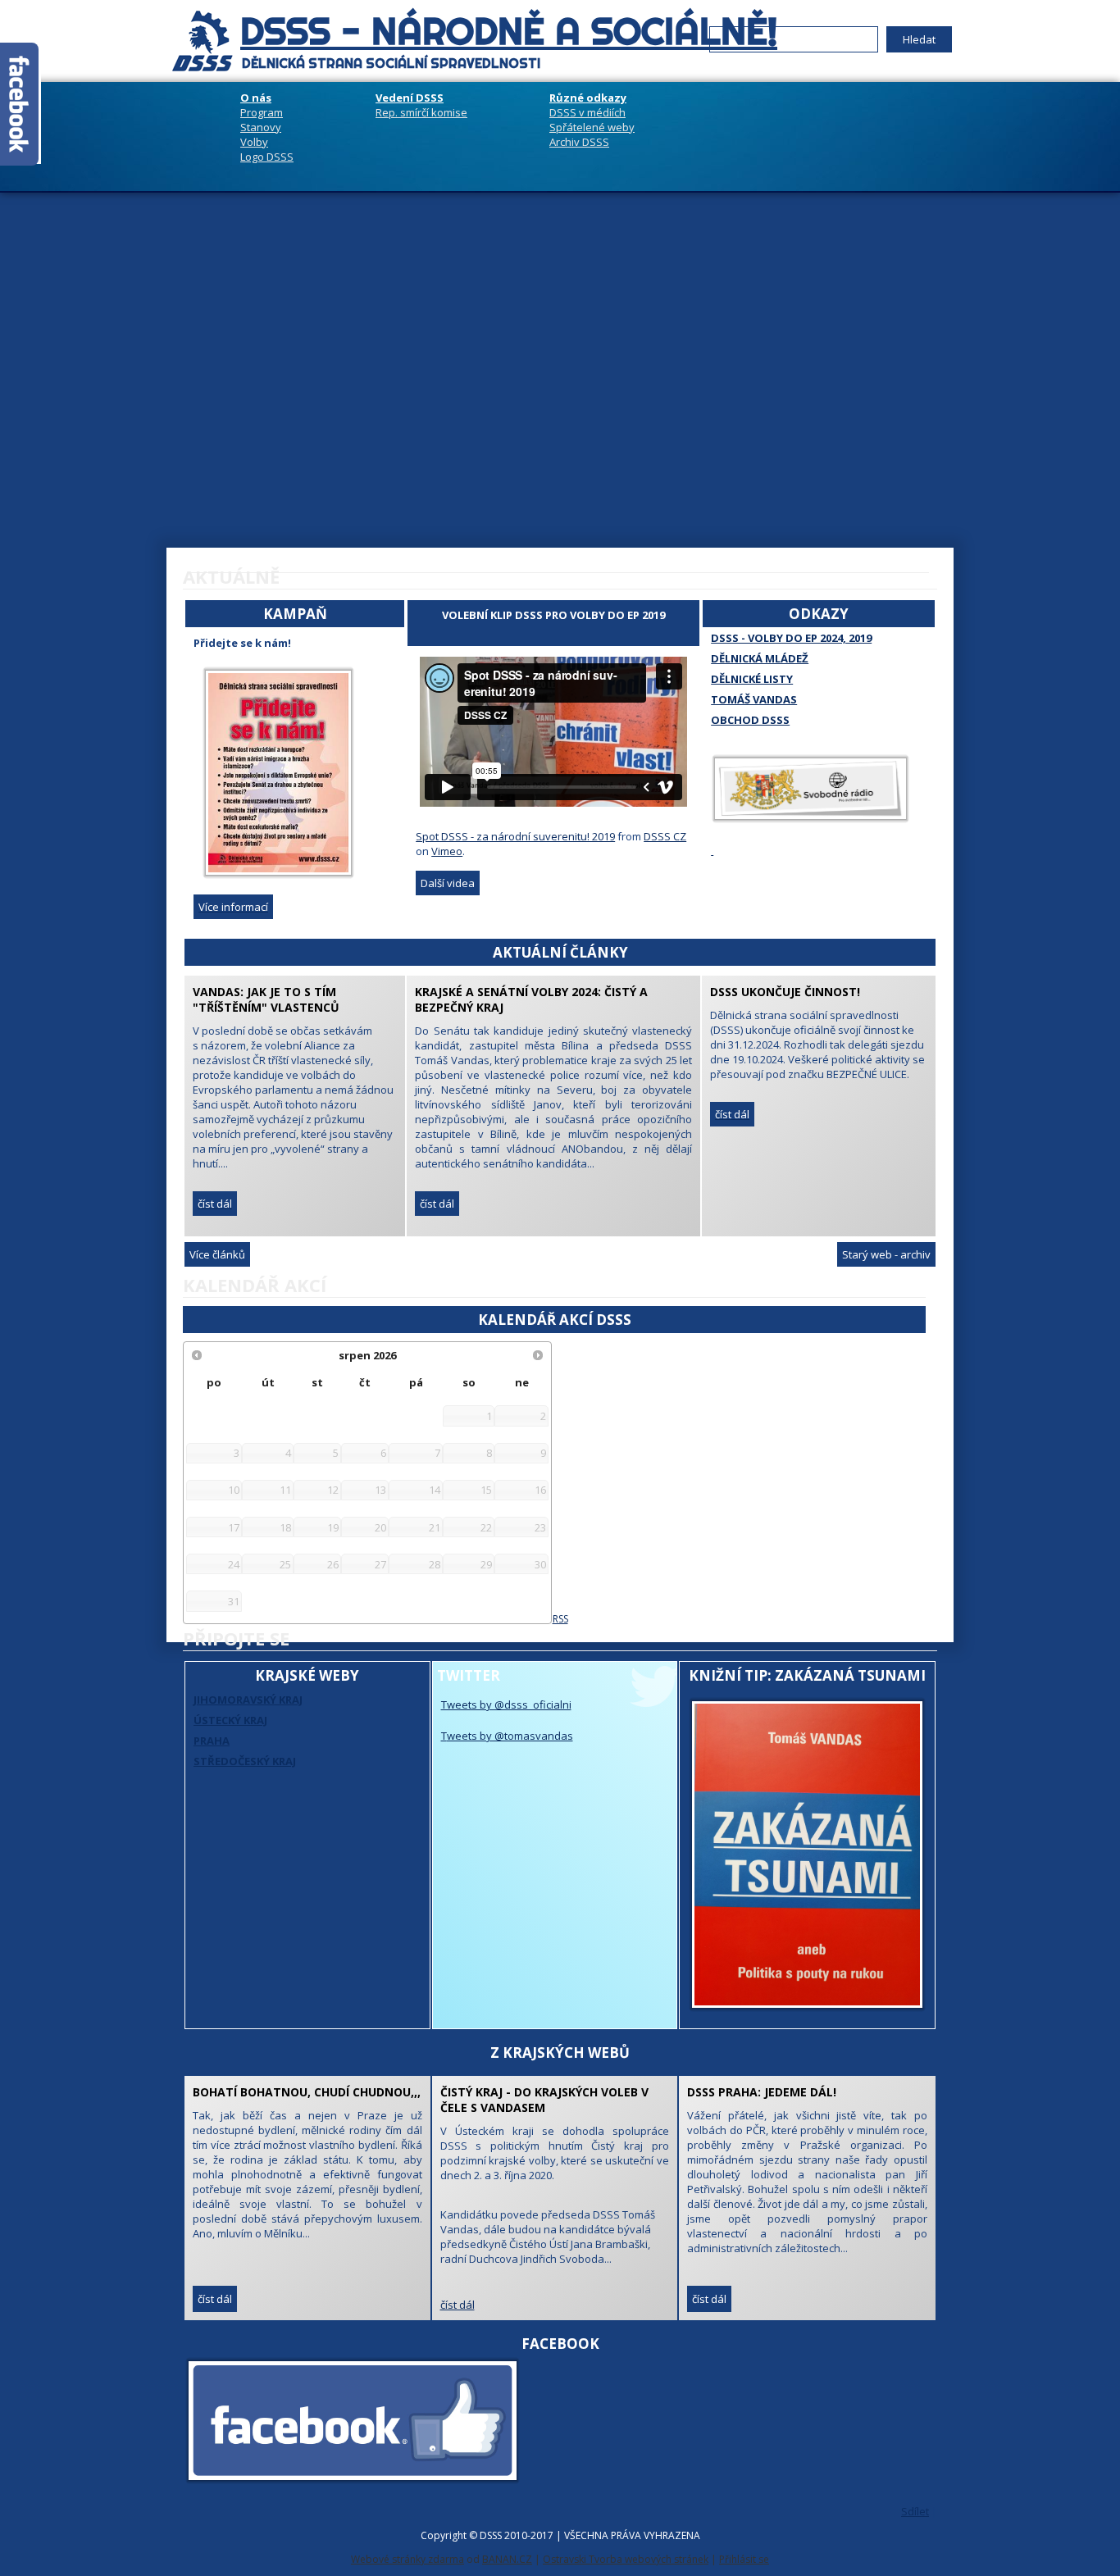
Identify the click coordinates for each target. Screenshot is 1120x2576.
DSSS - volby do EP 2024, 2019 (791, 638)
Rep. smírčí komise (421, 112)
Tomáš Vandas (754, 699)
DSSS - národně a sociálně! (509, 31)
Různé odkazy (588, 98)
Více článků (217, 1254)
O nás (256, 98)
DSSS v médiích (587, 112)
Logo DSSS (267, 157)
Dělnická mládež (760, 658)
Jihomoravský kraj (248, 1700)
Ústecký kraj (230, 1720)
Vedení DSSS (410, 98)
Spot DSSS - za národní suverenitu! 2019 (515, 836)
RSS (560, 1619)
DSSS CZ (665, 836)
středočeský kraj (245, 1761)
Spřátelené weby (592, 127)
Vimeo (447, 851)
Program (262, 112)
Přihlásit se (744, 2559)
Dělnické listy (752, 679)
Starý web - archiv (886, 1254)
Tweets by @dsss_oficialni (506, 1704)
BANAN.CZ (507, 2559)
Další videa (448, 883)
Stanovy (261, 127)
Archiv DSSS (579, 142)
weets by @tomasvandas (510, 1736)
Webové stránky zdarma (407, 2559)
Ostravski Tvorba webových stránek (626, 2559)
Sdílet (915, 2511)
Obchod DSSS (750, 720)
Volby (254, 142)
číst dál (437, 1204)
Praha (212, 1741)
